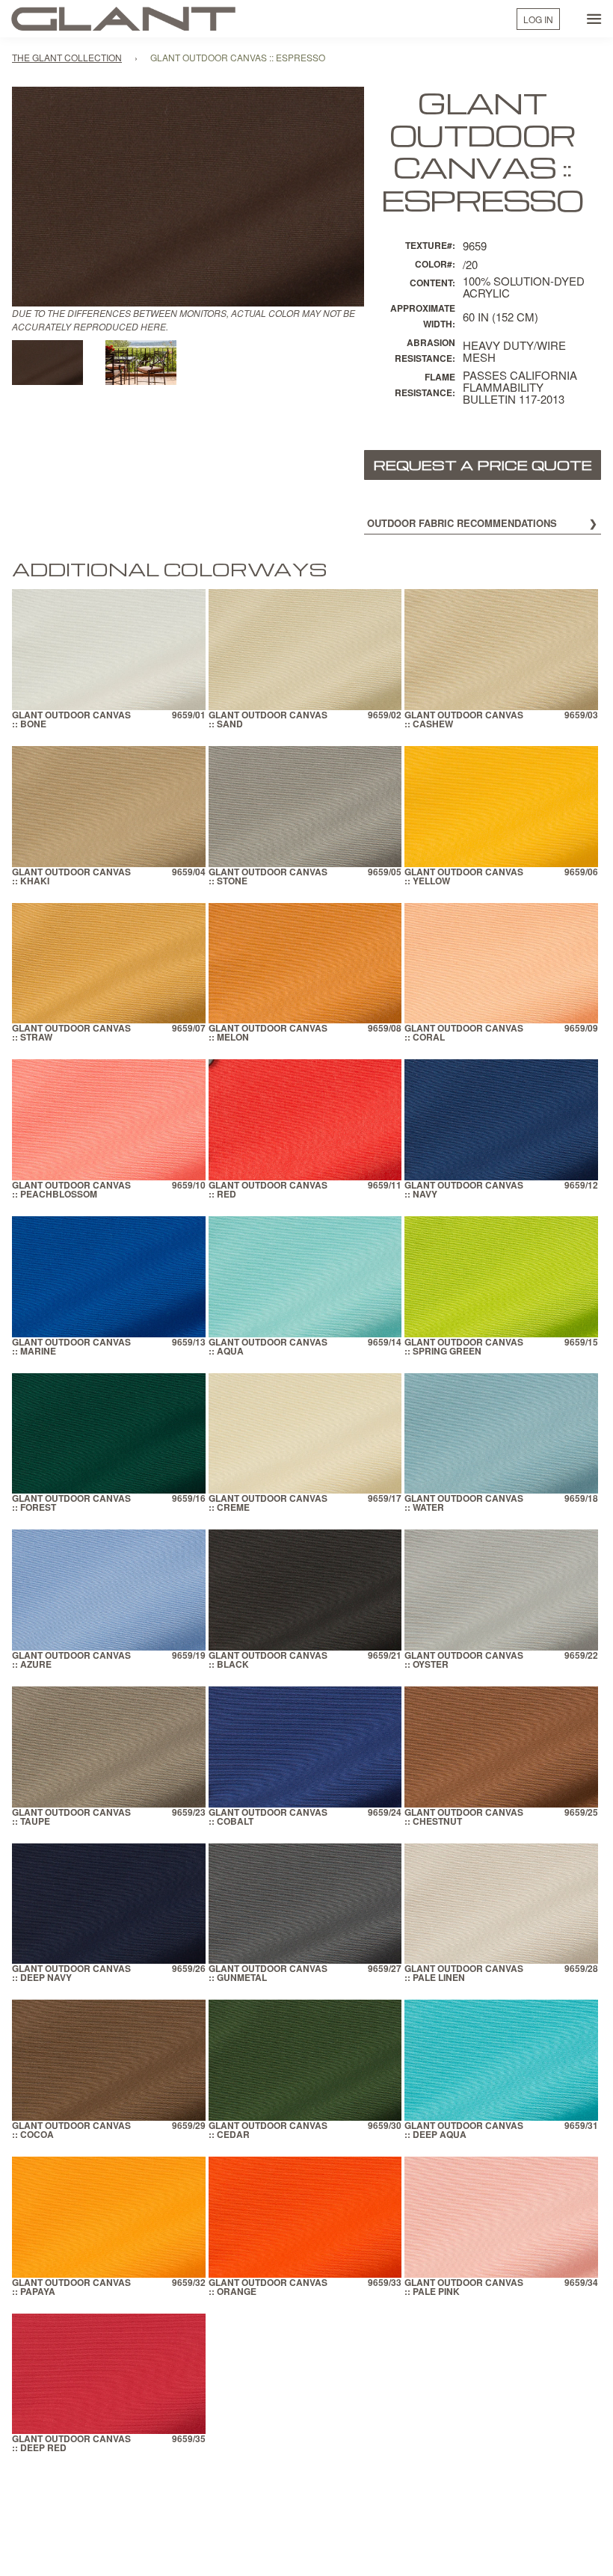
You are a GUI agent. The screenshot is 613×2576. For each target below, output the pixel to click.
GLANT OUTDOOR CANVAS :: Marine (71, 1347)
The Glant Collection (67, 57)
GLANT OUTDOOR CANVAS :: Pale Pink (464, 2288)
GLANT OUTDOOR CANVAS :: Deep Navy (71, 1974)
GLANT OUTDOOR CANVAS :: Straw (71, 1033)
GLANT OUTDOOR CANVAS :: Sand (268, 720)
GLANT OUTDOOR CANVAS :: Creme (268, 1504)
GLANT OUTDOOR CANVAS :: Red (268, 1190)
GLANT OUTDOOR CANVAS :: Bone (71, 720)
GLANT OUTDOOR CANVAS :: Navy (464, 1190)
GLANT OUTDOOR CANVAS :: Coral (464, 1033)
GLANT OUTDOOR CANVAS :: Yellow (464, 877)
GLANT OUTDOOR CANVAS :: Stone (268, 877)
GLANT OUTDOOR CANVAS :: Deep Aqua (464, 2131)
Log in (538, 19)
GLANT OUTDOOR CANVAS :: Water (464, 1504)
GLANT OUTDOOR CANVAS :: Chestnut (464, 1818)
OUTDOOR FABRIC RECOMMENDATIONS (462, 523)
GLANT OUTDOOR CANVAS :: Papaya (71, 2288)
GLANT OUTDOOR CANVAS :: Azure (71, 1661)
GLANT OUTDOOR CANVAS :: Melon (268, 1033)
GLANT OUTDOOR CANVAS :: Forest (71, 1504)
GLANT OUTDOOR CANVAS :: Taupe (71, 1818)
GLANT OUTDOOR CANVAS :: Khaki (71, 877)
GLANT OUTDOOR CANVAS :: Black (268, 1661)
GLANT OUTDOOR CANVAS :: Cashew (464, 720)
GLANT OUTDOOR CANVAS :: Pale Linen (464, 1974)
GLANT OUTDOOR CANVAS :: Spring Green (464, 1347)
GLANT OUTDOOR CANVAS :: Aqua (268, 1347)
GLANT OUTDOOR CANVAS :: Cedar (268, 2131)
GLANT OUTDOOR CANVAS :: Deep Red (71, 2444)
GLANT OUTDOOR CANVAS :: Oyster (464, 1661)
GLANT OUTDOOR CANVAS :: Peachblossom (71, 1190)
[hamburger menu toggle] (594, 19)
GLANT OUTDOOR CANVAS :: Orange (268, 2288)
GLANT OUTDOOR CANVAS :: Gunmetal (268, 1974)
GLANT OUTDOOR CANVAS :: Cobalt (268, 1818)
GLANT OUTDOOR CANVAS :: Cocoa (71, 2131)
